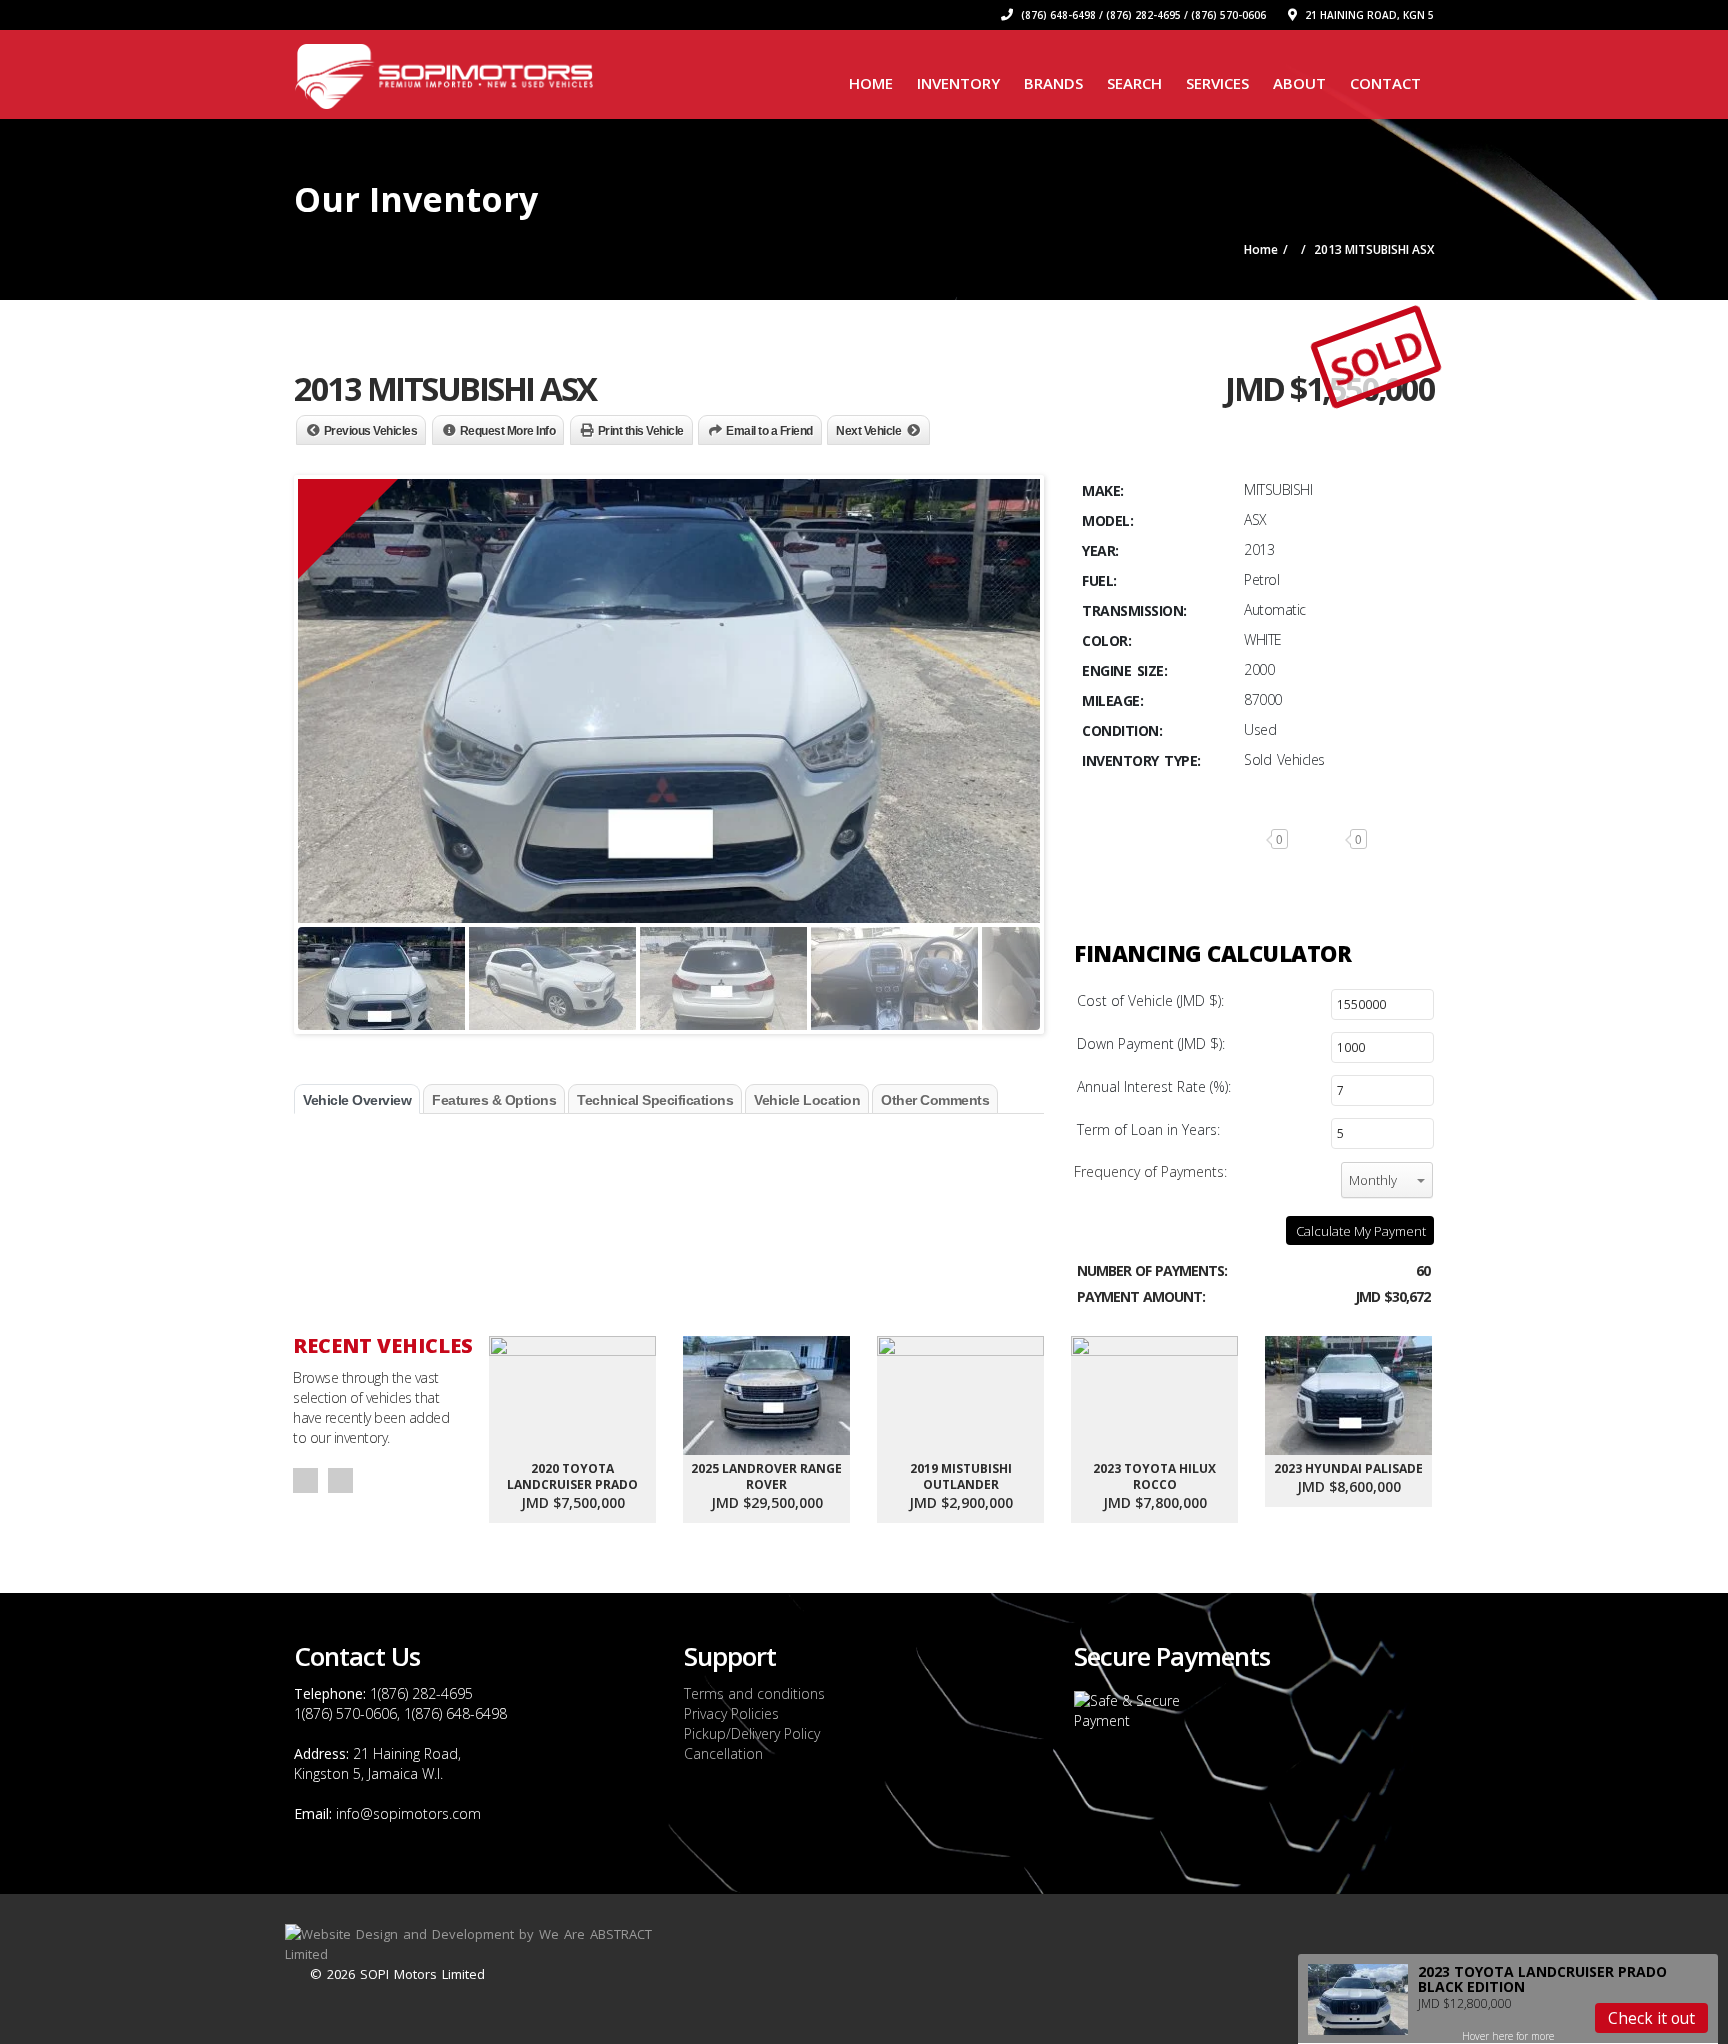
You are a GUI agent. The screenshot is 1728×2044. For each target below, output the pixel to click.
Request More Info (508, 431)
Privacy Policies (731, 1713)
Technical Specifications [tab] (655, 1100)
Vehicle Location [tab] (807, 1100)
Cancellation (723, 1753)
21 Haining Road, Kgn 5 (1368, 15)
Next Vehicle (868, 431)
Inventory (958, 83)
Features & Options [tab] (494, 1100)
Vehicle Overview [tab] (357, 1100)
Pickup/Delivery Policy (752, 1733)
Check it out (1651, 2018)
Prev (305, 1480)
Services (1217, 83)
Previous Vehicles (371, 431)
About (1299, 83)
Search (1134, 83)
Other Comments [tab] (935, 1100)
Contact (1385, 83)
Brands (1053, 83)
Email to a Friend (769, 431)
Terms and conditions (754, 1693)
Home (871, 83)
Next (340, 1480)
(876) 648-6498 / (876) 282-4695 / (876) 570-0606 (1142, 15)
